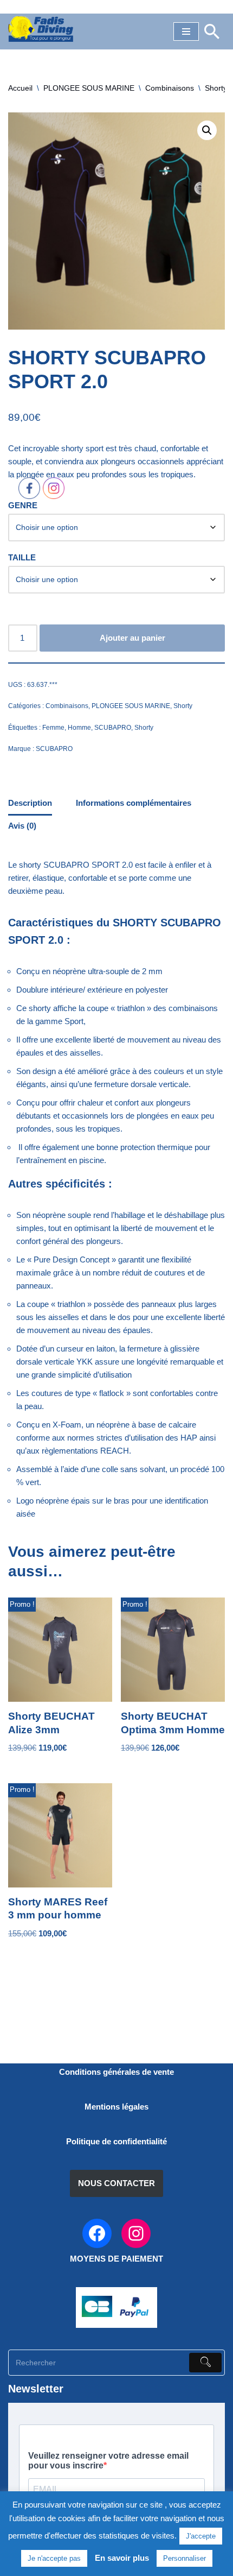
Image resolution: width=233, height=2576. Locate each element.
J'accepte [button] (201, 2536)
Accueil (20, 88)
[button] (207, 130)
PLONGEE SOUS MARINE (89, 88)
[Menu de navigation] (186, 31)
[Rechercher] (212, 31)
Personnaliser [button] (185, 2558)
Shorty (216, 88)
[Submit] (205, 2363)
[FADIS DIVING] (41, 29)
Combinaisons (170, 88)
